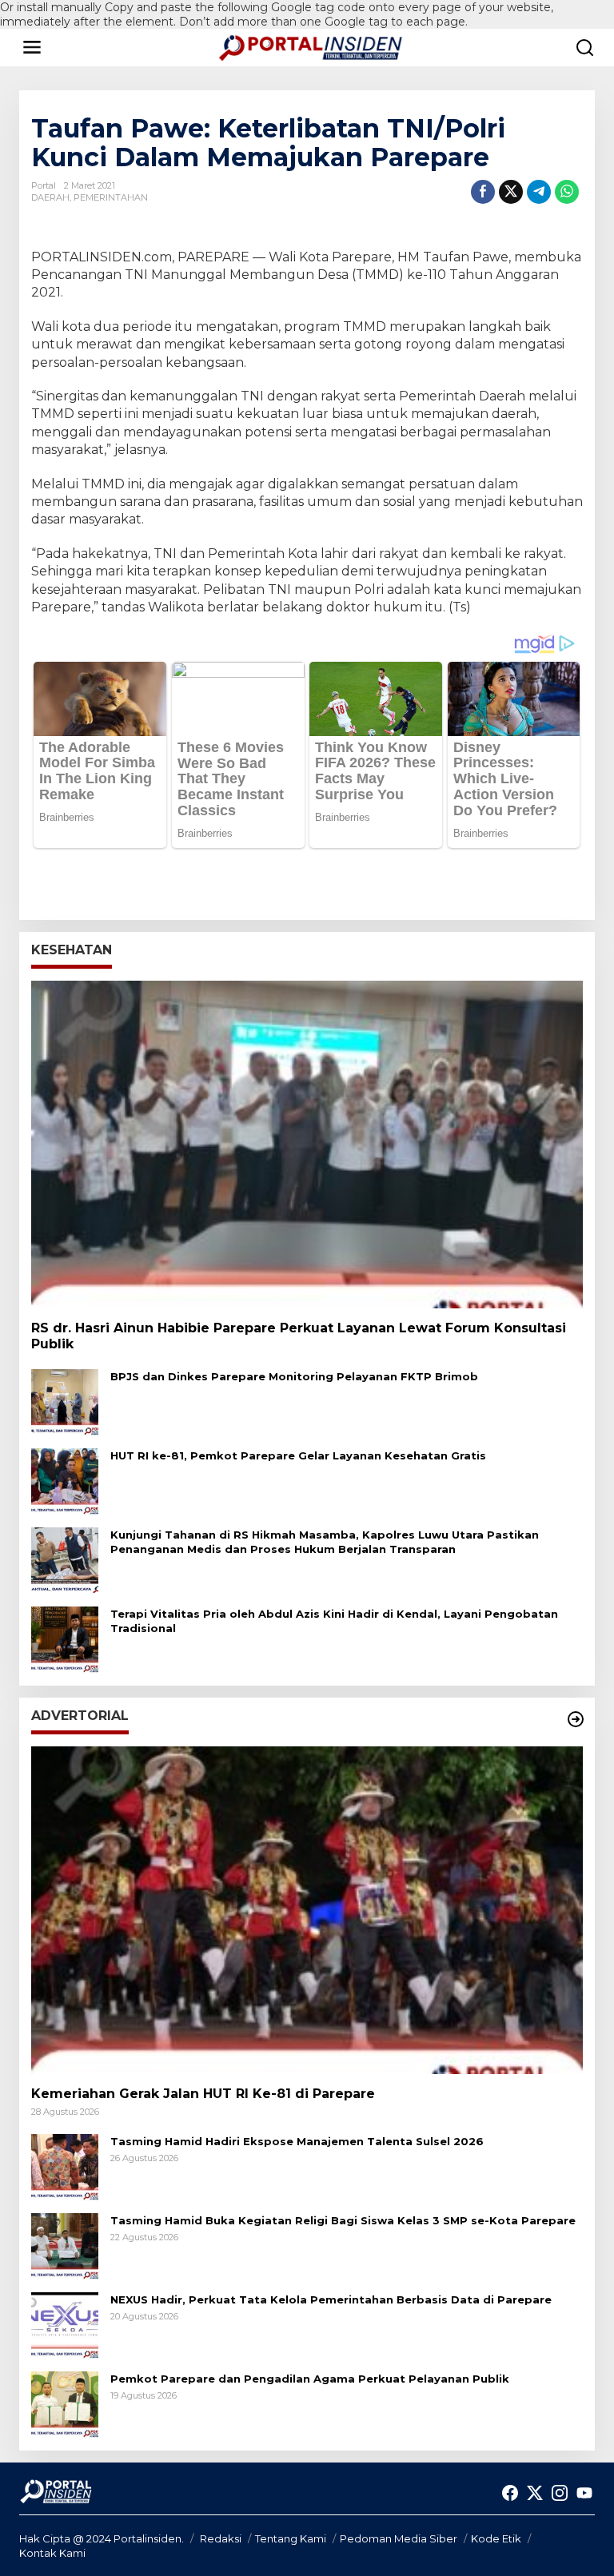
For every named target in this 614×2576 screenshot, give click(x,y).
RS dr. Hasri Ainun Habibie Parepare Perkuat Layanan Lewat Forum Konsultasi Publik (299, 1336)
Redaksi (221, 2538)
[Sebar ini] (483, 192)
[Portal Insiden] (310, 46)
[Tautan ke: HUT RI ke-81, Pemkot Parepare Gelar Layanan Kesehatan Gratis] (65, 1481)
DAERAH (50, 197)
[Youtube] (584, 2493)
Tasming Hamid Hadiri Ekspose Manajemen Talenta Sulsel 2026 (297, 2141)
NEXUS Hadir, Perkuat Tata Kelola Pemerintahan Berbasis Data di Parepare (331, 2299)
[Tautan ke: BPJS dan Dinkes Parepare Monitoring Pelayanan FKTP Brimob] (65, 1402)
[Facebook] (510, 2493)
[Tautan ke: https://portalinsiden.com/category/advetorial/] (576, 1719)
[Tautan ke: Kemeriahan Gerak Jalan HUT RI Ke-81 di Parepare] (307, 1910)
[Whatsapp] (567, 192)
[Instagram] (560, 2493)
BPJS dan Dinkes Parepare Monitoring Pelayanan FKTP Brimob (294, 1376)
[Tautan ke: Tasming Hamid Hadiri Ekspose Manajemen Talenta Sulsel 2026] (65, 2166)
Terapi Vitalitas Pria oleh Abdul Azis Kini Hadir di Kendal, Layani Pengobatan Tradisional (334, 1621)
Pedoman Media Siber (399, 2538)
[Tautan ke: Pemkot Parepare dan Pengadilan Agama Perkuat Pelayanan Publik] (65, 2403)
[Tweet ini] (511, 192)
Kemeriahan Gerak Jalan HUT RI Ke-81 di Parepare (203, 2094)
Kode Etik (496, 2538)
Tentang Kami (291, 2538)
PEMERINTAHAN (111, 197)
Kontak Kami (52, 2553)
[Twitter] (535, 2493)
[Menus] (32, 47)
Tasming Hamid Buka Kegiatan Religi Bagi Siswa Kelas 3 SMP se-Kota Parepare (343, 2220)
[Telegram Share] (539, 192)
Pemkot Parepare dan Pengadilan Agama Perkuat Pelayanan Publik (310, 2379)
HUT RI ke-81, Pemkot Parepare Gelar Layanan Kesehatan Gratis (298, 1455)
